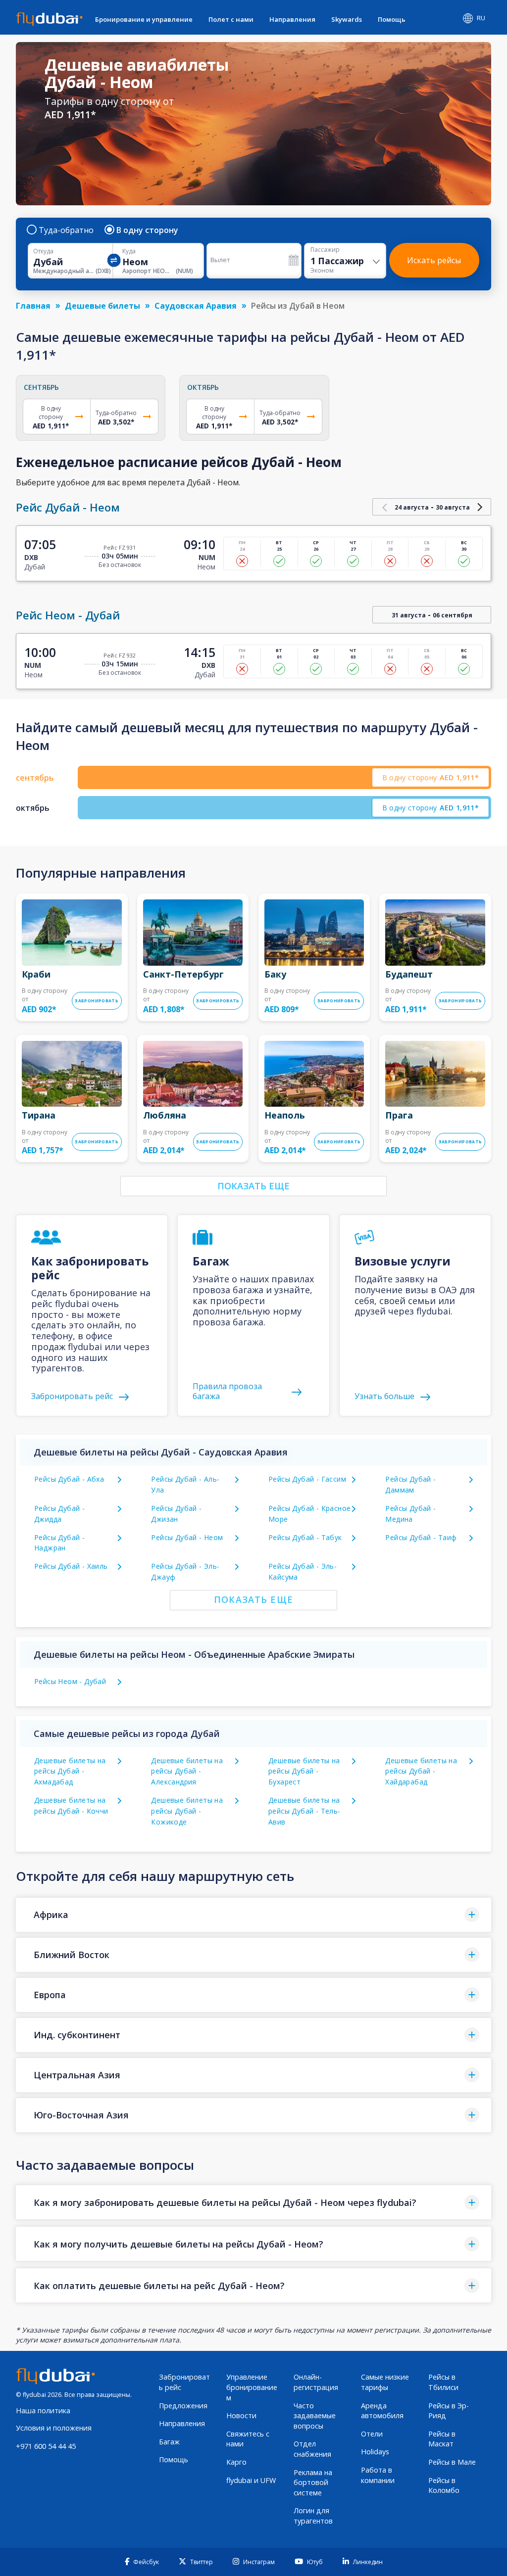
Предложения (183, 2406)
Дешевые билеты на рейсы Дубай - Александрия (187, 1771)
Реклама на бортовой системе (313, 2482)
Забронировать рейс (184, 2382)
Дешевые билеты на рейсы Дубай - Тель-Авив (304, 1811)
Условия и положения (54, 2428)
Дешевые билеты (102, 306)
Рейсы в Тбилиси (443, 2382)
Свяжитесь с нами (248, 2439)
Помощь (392, 19)
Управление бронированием (252, 2387)
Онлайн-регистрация (316, 2382)
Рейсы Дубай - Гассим (307, 1479)
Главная (33, 306)
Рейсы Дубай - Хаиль (71, 1566)
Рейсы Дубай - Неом (187, 1537)
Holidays (375, 2452)
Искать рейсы (434, 260)
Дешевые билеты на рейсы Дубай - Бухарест (304, 1771)
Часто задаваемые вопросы (315, 2416)
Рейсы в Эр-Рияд (449, 2411)
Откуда (43, 251)
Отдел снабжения (312, 2449)
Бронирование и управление (144, 19)
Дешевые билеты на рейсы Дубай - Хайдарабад (421, 1771)
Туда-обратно (66, 230)
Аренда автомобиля (382, 2411)
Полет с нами (231, 19)
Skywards (347, 19)
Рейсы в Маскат (442, 2439)
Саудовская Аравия (196, 306)
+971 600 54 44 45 (46, 2446)
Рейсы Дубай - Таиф (421, 1537)
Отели (372, 2434)
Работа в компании (378, 2475)
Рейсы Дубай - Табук (305, 1537)
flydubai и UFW (251, 2480)
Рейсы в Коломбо (444, 2485)
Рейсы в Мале (452, 2462)
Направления (292, 19)
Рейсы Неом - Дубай (70, 1681)
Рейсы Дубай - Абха (69, 1479)
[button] (253, 1915)
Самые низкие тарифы (385, 2382)
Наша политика (43, 2411)
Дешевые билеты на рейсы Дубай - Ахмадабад (70, 1771)
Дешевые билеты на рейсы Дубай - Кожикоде (187, 1811)
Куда (129, 251)
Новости (241, 2415)
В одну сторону (147, 230)
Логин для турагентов (313, 2516)
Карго (236, 2462)
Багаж (169, 2442)
